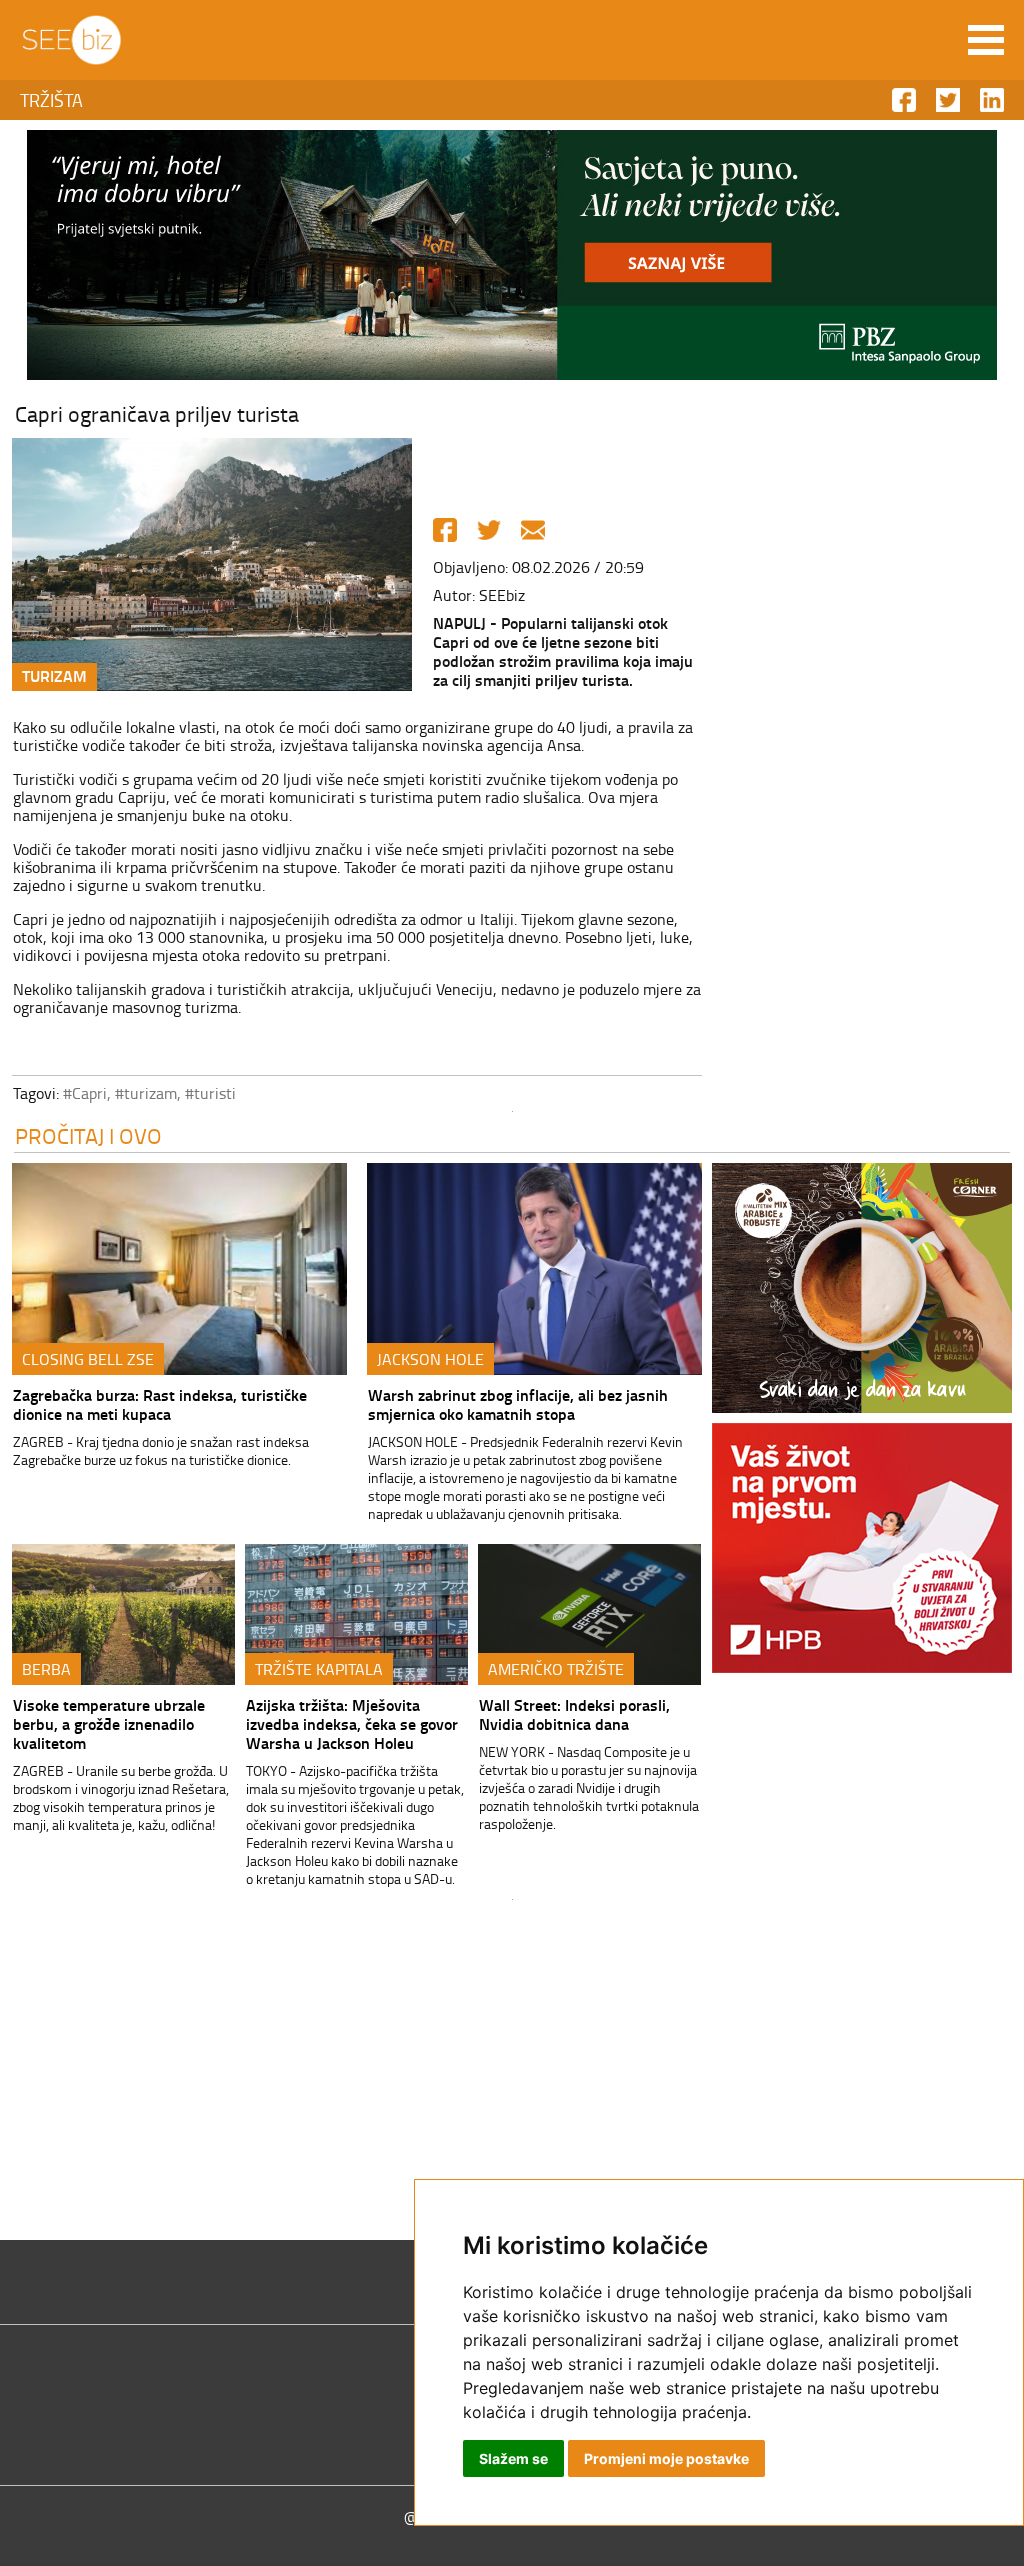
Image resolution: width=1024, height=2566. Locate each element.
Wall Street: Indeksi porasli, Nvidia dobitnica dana (574, 1714)
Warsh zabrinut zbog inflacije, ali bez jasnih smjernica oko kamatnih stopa (518, 1404)
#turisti (210, 1093)
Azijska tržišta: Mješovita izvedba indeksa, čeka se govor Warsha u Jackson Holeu (352, 1723)
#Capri (85, 1093)
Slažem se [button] (513, 2458)
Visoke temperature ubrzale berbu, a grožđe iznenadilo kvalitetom (109, 1723)
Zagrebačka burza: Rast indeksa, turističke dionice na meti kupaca (160, 1404)
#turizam (146, 1093)
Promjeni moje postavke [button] (666, 2458)
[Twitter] (489, 530)
